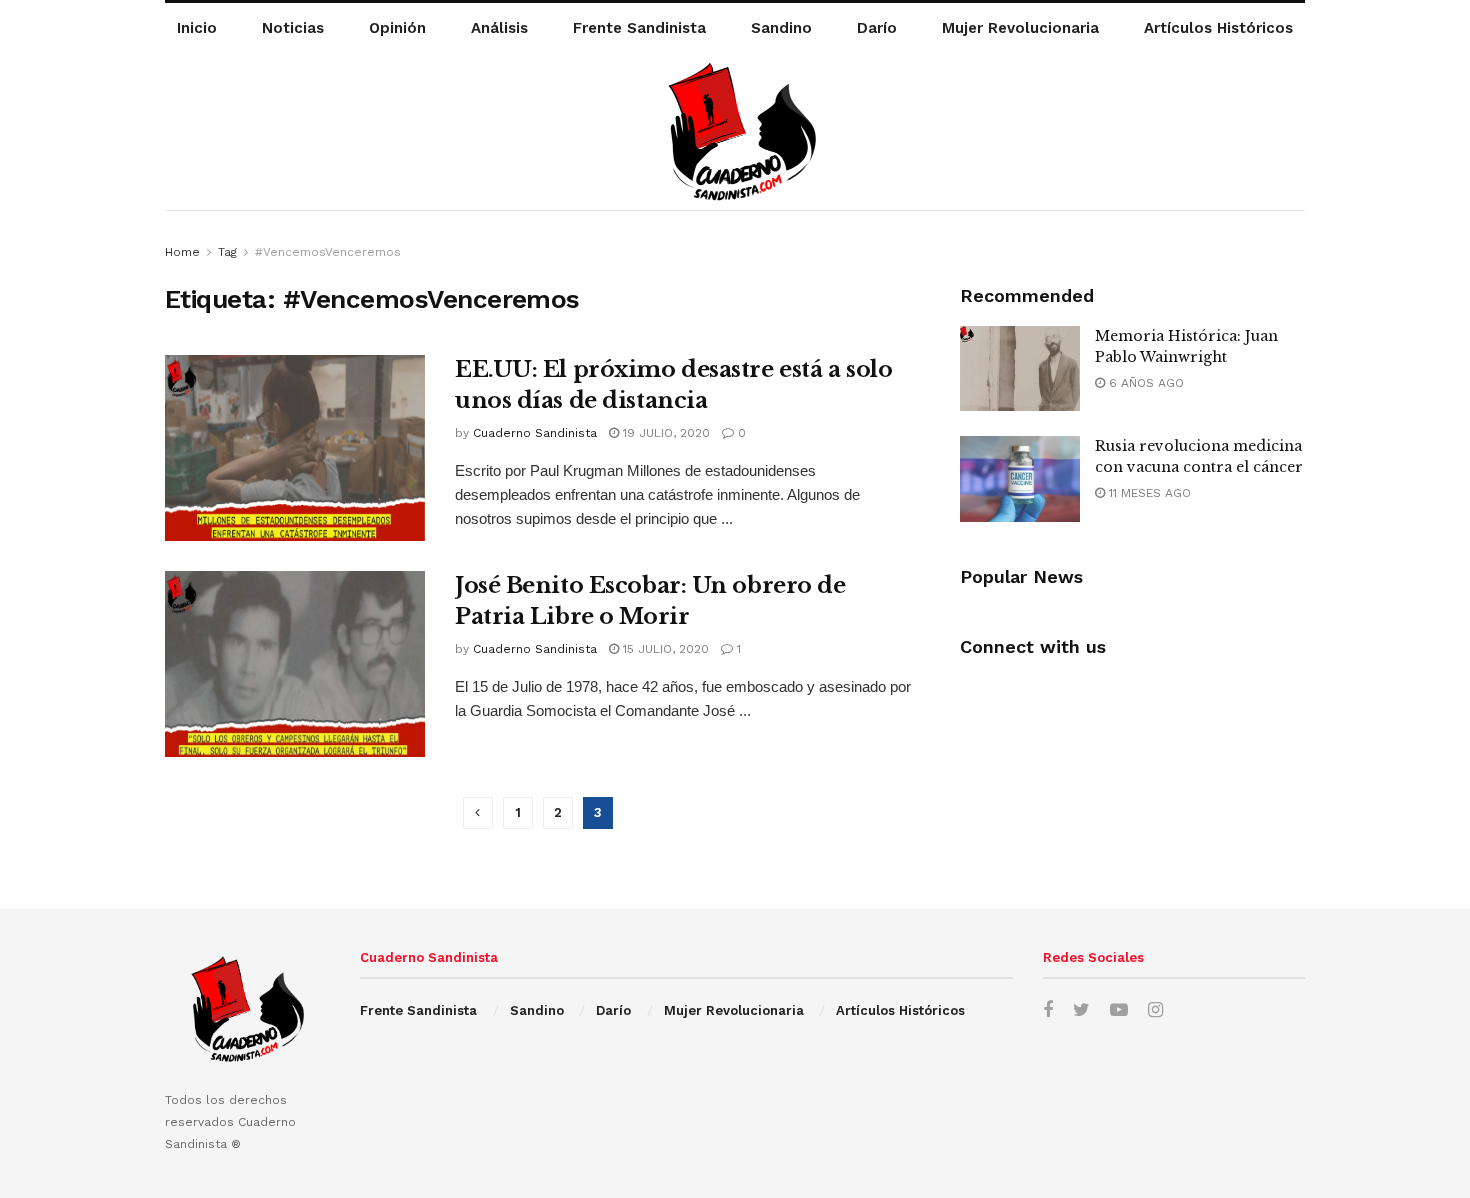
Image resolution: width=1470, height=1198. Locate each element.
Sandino (781, 28)
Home (182, 252)
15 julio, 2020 (664, 649)
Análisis (499, 28)
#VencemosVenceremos (328, 252)
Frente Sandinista (639, 28)
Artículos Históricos (1218, 28)
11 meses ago (1148, 493)
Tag (227, 252)
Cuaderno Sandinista (535, 433)
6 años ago (1144, 383)
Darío (877, 28)
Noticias (293, 28)
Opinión (397, 28)
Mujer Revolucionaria (1020, 28)
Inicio (197, 28)
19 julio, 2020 (664, 433)
